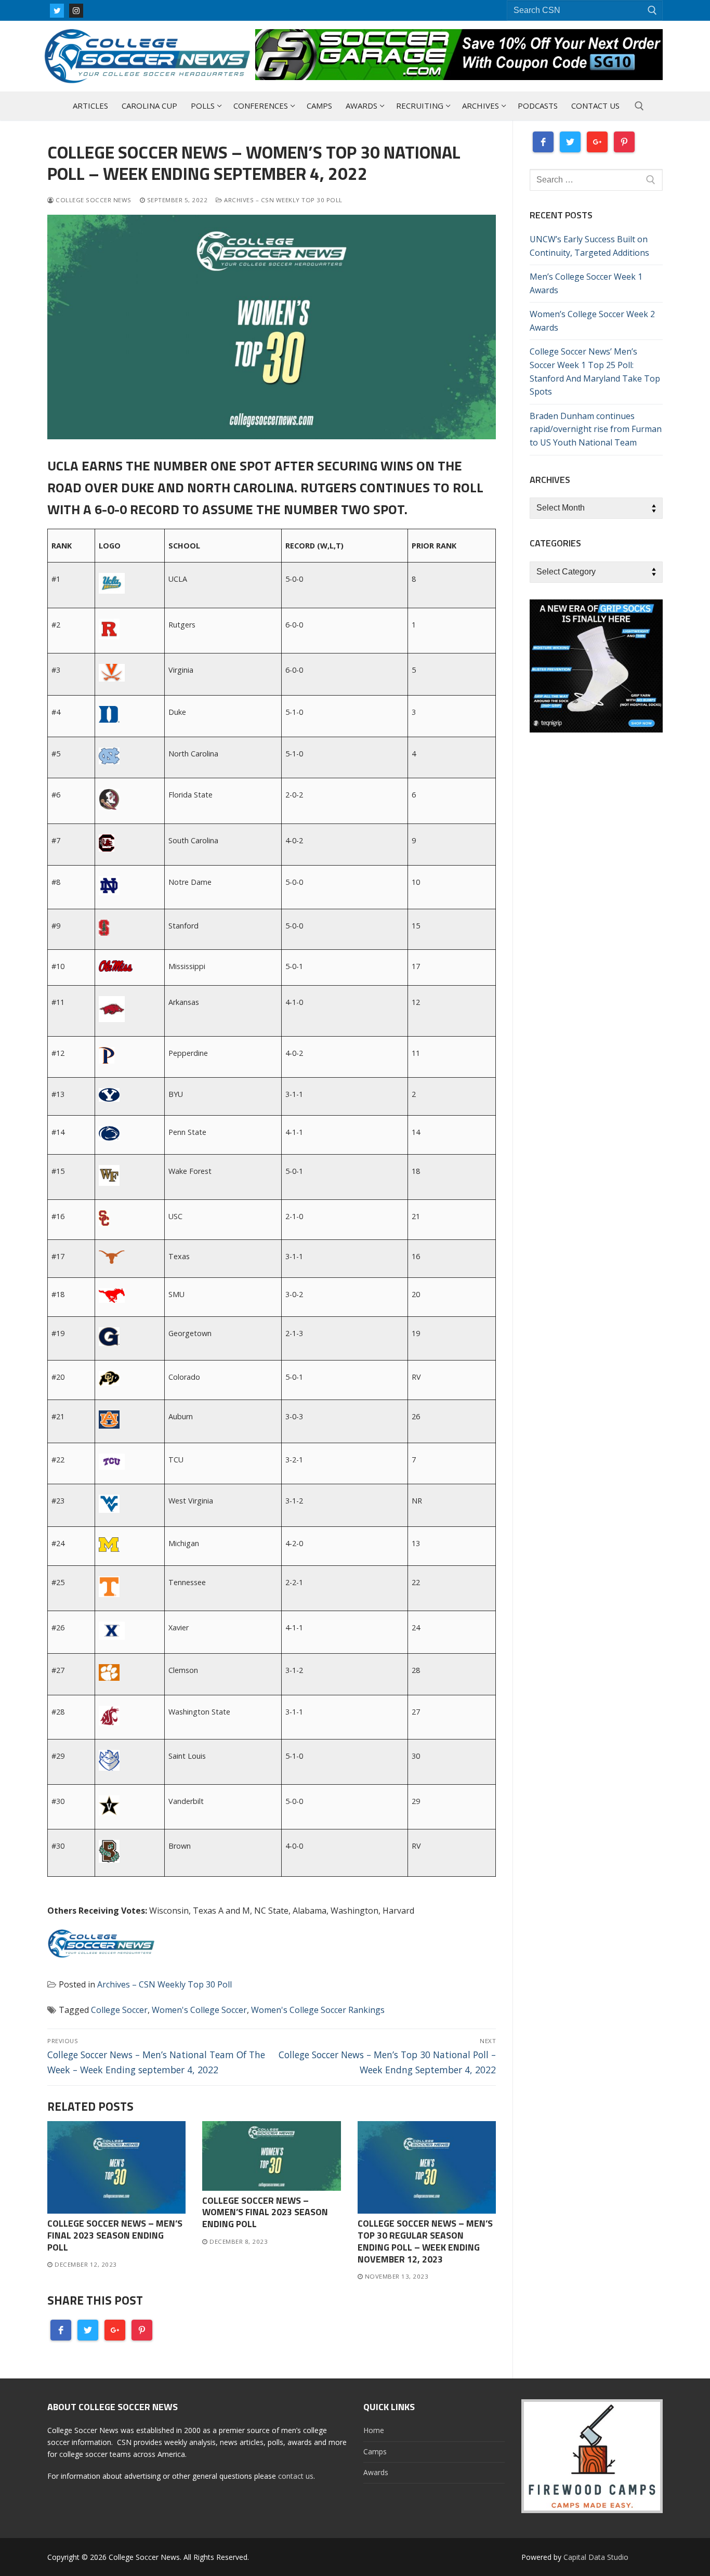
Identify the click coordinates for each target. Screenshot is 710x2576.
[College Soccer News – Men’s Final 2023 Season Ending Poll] (116, 2167)
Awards (376, 2472)
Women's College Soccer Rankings (318, 2010)
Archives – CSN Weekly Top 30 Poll (282, 200)
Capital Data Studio (596, 2557)
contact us (296, 2476)
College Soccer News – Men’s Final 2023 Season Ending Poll (115, 2235)
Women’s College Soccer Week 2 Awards (592, 321)
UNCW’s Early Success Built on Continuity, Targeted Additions (589, 246)
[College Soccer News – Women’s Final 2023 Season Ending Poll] (271, 2156)
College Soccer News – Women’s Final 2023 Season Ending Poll (265, 2212)
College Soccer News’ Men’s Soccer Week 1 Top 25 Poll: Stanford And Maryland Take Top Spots (595, 372)
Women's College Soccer (199, 2010)
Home (374, 2430)
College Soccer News (93, 200)
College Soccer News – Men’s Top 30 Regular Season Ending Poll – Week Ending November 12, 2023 (425, 2241)
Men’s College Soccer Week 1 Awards (586, 283)
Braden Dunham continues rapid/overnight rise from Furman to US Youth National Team (596, 429)
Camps (375, 2451)
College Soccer (119, 2010)
